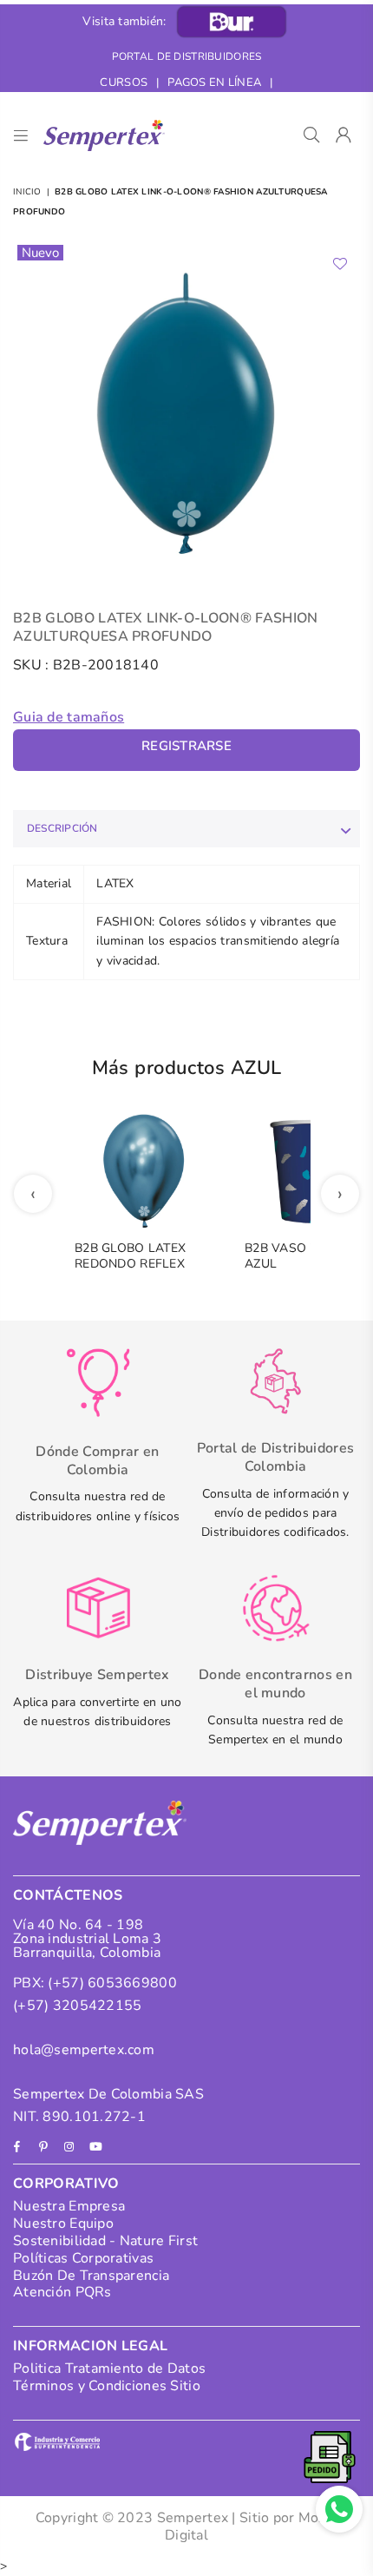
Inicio (27, 192)
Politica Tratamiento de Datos (109, 2368)
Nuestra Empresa (69, 2206)
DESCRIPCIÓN (62, 828)
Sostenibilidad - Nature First (105, 2241)
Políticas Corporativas (83, 2258)
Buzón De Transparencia (91, 2276)
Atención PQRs (62, 2292)
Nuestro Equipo (63, 2224)
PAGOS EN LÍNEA (214, 82)
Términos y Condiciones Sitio (107, 2386)
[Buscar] (312, 135)
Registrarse (186, 746)
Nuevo (40, 253)
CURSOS (124, 82)
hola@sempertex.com (84, 2050)
